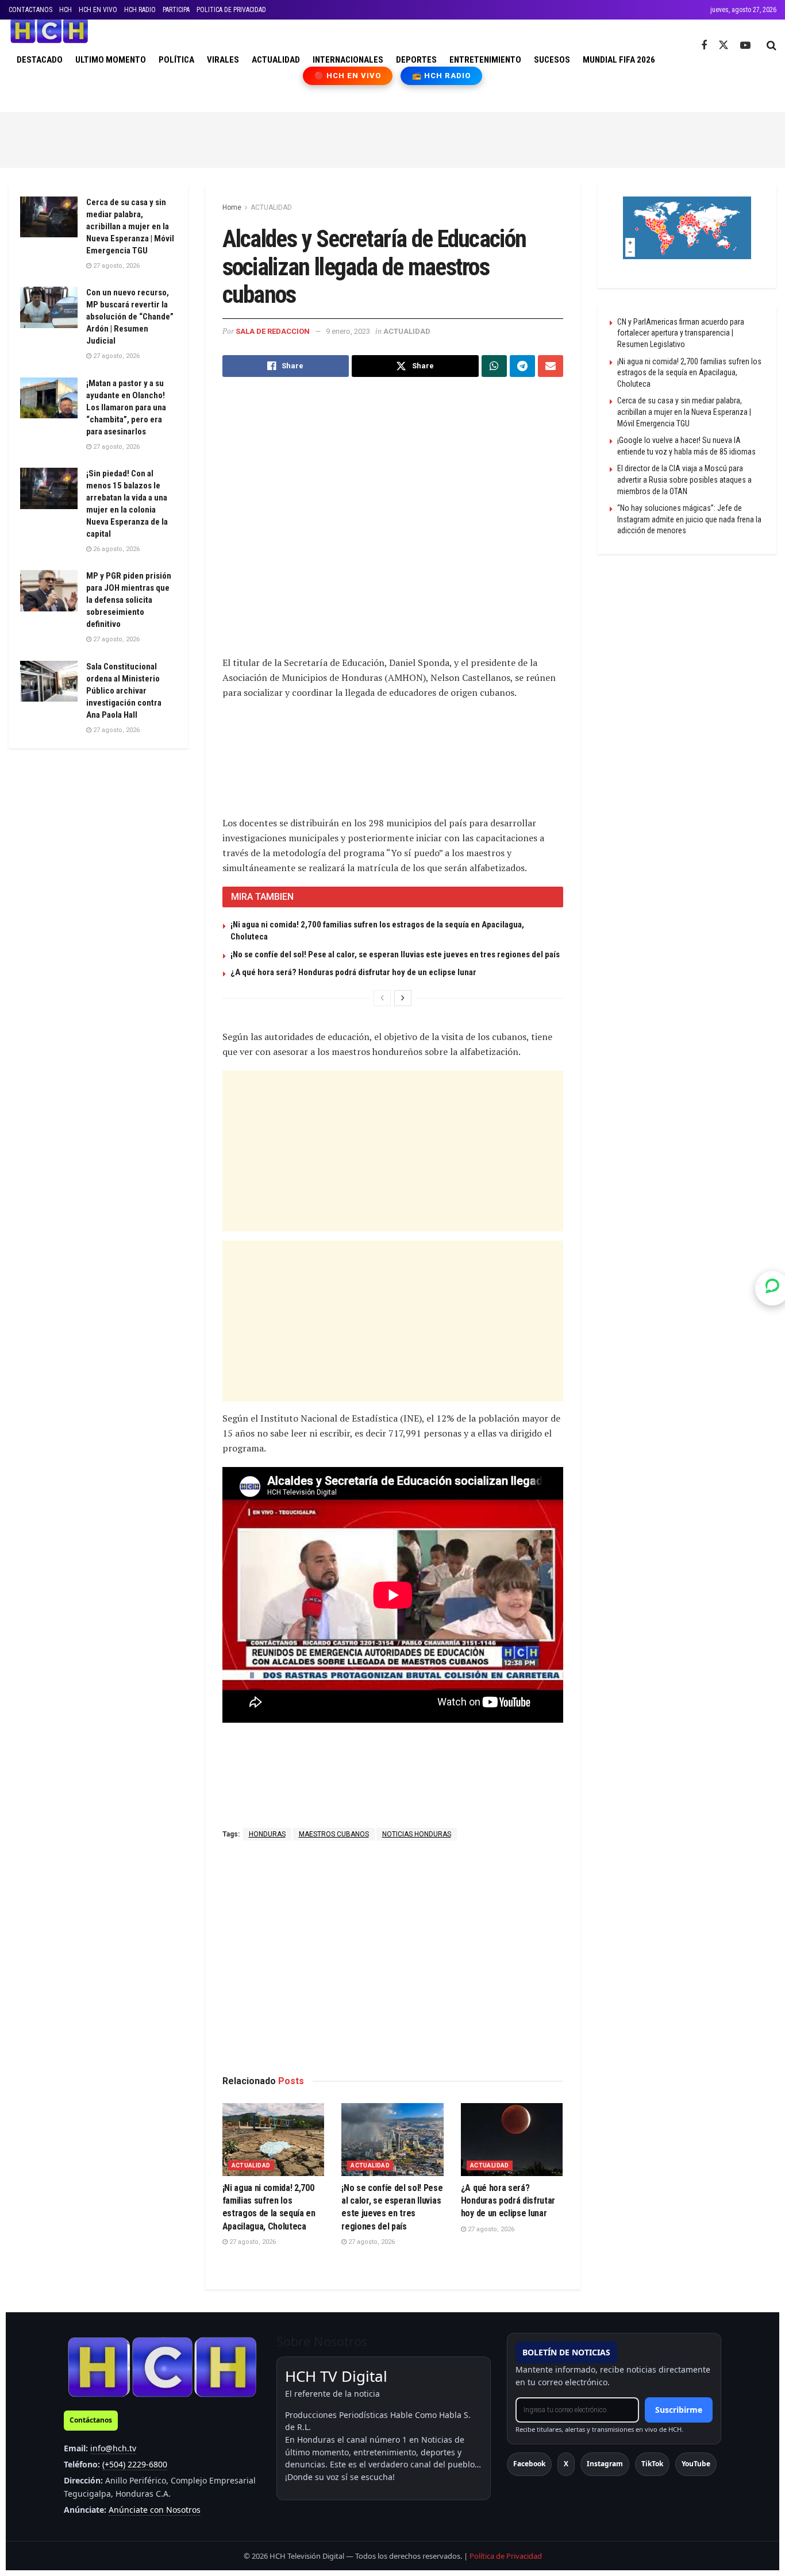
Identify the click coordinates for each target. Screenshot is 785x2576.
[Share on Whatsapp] (494, 366)
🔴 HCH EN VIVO (348, 76)
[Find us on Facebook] (704, 46)
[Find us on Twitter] (724, 45)
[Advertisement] (392, 138)
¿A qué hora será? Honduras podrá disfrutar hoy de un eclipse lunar (353, 972)
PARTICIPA (176, 10)
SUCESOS (552, 60)
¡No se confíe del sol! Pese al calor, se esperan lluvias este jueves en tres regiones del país (395, 954)
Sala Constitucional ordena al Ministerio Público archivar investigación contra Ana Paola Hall (124, 691)
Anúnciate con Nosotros (155, 2510)
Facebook (529, 2464)
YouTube (696, 2464)
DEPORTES (416, 60)
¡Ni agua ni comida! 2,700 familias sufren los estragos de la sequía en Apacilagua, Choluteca (689, 373)
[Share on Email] (551, 366)
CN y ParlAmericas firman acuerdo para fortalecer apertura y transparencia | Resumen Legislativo (681, 333)
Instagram (605, 2464)
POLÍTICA (176, 60)
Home (232, 207)
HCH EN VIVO (98, 10)
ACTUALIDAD (276, 60)
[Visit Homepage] (49, 31)
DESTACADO (40, 60)
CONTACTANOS (30, 10)
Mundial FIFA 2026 (619, 60)
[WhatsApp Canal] (772, 1288)
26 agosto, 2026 (116, 549)
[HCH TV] (162, 2367)
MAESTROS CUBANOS (334, 1834)
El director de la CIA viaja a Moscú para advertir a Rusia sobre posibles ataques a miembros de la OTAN (684, 480)
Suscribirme (679, 2410)
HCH (66, 10)
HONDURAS (267, 1834)
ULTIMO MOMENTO (111, 60)
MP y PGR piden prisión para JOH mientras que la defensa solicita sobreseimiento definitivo (129, 600)
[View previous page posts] (382, 998)
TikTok (652, 2464)
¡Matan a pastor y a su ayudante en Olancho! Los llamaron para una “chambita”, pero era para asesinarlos (126, 407)
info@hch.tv (113, 2448)
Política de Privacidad (506, 2556)
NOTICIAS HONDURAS (417, 1834)
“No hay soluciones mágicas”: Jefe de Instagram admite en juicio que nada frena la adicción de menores (689, 519)
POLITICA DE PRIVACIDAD (231, 10)
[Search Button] (771, 45)
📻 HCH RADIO (441, 76)
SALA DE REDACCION (273, 331)
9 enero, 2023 (348, 331)
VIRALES (223, 60)
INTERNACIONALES (348, 60)
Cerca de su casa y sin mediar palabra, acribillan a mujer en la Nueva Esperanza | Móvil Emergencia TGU (130, 226)
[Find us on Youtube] (745, 46)
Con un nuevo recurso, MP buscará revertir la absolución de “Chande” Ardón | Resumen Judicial (130, 317)
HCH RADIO (140, 10)
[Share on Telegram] (522, 366)
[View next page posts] (403, 998)
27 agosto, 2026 (252, 2242)
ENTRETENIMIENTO (485, 60)
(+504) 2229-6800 (135, 2464)
